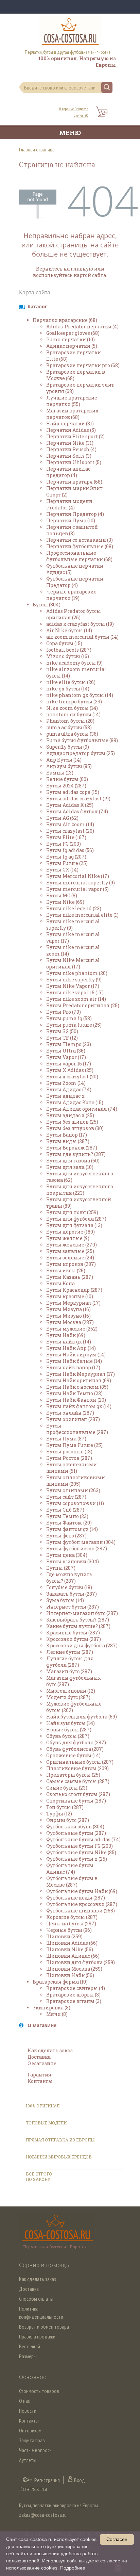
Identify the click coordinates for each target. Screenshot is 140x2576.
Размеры (28, 2356)
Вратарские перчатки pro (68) (83, 365)
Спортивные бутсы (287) (76, 1801)
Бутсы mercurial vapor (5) (77, 889)
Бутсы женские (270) (72, 1245)
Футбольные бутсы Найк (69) (82, 1891)
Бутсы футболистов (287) (77, 1548)
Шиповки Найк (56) (70, 1975)
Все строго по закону (39, 2176)
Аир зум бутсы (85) (69, 766)
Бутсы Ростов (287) (69, 1458)
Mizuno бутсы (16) (68, 656)
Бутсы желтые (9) (68, 1238)
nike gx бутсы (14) (68, 689)
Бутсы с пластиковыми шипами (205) (76, 1481)
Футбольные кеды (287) (76, 1898)
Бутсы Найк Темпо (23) (74, 1393)
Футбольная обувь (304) (75, 1827)
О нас (24, 2401)
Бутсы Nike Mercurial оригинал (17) (73, 963)
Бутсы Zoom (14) (66, 1083)
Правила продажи (37, 2336)
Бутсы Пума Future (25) (74, 1445)
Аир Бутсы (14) (64, 760)
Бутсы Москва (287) (70, 1322)
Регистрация (47, 2480)
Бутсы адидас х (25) (70, 1115)
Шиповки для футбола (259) (81, 1962)
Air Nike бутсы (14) (69, 630)
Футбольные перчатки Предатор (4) (75, 582)
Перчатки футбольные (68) (80, 546)
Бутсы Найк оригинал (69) (79, 1380)
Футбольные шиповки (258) (81, 1911)
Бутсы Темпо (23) (67, 1516)
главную (82, 269)
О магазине (42, 2063)
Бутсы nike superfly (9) (74, 980)
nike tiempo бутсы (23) (74, 702)
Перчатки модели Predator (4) (69, 504)
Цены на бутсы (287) (71, 1923)
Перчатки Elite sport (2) (75, 436)
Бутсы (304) (47, 605)
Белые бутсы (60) (67, 779)
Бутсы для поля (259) (72, 1212)
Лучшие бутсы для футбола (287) (70, 1662)
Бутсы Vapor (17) (66, 1057)
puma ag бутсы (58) (69, 727)
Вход (80, 2480)
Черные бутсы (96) (69, 1930)
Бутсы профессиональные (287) (77, 1429)
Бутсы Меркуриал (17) (73, 1303)
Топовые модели (46, 2123)
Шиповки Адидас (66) (73, 1956)
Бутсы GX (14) (62, 870)
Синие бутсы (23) (67, 1788)
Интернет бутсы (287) (73, 1607)
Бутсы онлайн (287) (70, 1413)
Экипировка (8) (51, 2008)
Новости (28, 2411)
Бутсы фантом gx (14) (72, 1529)
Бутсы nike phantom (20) (77, 973)
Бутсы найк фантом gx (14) (79, 1406)
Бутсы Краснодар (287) (74, 1290)
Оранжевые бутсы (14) (73, 1755)
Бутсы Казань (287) (70, 1277)
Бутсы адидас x (65, 1096)
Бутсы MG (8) (62, 895)
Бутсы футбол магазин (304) (81, 1542)
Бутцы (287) (61, 1568)
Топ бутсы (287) (65, 1807)
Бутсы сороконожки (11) (75, 1503)
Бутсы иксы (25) (66, 1270)
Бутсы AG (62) (62, 818)
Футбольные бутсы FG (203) (80, 1846)
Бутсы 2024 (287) (66, 786)
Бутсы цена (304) (67, 1555)
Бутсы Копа (60, 1283)
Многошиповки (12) (71, 1691)
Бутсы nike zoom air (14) (76, 999)
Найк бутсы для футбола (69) (82, 1717)
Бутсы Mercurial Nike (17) (78, 876)
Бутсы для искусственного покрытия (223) (80, 1190)
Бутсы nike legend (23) (74, 908)
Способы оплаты (36, 2299)
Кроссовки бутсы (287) (74, 1639)
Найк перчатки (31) (70, 423)
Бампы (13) (60, 773)
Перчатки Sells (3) (69, 456)
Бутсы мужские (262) (72, 1329)
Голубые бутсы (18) (69, 1587)
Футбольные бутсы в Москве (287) (72, 1881)
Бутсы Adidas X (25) (70, 805)
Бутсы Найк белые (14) (74, 1361)
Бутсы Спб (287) (65, 1510)
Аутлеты (28, 2460)
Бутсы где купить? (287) (76, 1154)
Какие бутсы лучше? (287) (78, 1626)
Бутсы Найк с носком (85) (77, 1387)
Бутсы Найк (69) (66, 1335)
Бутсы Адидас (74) (69, 1089)
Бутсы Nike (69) (65, 902)
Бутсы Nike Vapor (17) (73, 986)
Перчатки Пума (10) (71, 520)
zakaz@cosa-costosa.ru (43, 2515)
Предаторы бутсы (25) (73, 1775)
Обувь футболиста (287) (75, 1749)
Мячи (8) (57, 2014)
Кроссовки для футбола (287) (82, 1645)
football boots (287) (69, 650)
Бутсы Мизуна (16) (68, 1309)
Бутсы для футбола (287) (76, 1219)
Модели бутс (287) (68, 1697)
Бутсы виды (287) (68, 1141)
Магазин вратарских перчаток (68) (72, 414)
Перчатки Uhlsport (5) (74, 462)
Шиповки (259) (64, 1936)
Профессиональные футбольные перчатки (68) (79, 556)
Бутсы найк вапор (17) (73, 1367)
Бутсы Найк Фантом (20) (76, 1400)
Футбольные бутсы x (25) (77, 1859)
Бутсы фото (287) (66, 1536)
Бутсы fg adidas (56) (70, 850)
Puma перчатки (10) (71, 339)
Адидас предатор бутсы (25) (81, 753)
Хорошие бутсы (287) (72, 1917)
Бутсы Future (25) (67, 863)
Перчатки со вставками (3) (80, 540)
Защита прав (32, 2440)
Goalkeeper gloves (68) (73, 333)
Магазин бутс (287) (69, 1671)
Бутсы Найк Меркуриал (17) (81, 1374)
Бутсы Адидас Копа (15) (75, 1102)
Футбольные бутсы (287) (76, 1833)
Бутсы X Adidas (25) (70, 1070)
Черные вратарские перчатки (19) (71, 595)
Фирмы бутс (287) (68, 1820)
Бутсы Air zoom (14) (70, 824)
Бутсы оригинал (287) (73, 1419)
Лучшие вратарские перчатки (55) (72, 401)
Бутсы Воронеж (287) (72, 1148)
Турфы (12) (59, 1814)
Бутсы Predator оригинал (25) (83, 1005)
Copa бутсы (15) (64, 643)
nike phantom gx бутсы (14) (80, 695)
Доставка (39, 2057)
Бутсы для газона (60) (73, 1161)
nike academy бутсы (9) (74, 663)
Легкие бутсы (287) (70, 1652)
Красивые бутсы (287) (73, 1633)
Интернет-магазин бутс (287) (82, 1613)
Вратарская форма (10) (60, 1982)
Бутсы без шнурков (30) (75, 1128)
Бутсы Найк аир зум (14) (76, 1355)
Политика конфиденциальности (41, 2313)
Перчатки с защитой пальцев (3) (72, 530)
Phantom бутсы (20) (70, 721)
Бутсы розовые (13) (69, 1452)
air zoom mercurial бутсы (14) (82, 637)
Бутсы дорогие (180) (71, 1232)
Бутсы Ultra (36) (66, 1051)
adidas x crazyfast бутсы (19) (80, 624)
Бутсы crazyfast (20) (70, 831)
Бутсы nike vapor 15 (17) (75, 992)
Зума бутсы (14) (65, 1600)
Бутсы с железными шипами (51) (72, 1468)
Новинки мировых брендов (59, 2157)
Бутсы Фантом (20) (69, 1523)
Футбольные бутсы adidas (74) (83, 1839)
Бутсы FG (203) (64, 844)
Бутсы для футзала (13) (74, 1225)
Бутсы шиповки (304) (73, 1561)
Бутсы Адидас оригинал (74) (82, 1109)
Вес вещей (30, 2346)
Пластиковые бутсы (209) (77, 1768)
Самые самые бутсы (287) (78, 1781)
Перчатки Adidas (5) (71, 430)
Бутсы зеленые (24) (70, 1258)
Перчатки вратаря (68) (74, 482)
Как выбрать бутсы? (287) (78, 1620)
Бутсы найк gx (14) (69, 1342)
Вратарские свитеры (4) (76, 1988)
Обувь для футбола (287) (76, 1742)
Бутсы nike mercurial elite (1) (82, 915)
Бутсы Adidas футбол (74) (77, 811)
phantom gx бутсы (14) (73, 714)
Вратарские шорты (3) (73, 1995)
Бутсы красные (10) (70, 1296)
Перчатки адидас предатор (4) (68, 472)
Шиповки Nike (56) (70, 1949)
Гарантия (39, 2075)
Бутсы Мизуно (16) (68, 1316)
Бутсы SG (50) (62, 1031)
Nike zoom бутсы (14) (72, 708)
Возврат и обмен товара (44, 2327)
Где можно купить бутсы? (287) (69, 1578)
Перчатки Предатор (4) (75, 514)
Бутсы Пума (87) (66, 1439)
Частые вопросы (36, 2450)
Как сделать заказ (50, 2050)
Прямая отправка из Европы (60, 2140)
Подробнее (73, 2568)
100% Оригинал (43, 2106)
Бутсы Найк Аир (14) (71, 1348)
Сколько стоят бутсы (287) (78, 1794)
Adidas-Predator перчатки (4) (82, 327)
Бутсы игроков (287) (71, 1264)
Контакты (40, 2081)
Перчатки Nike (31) (70, 443)
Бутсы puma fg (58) (69, 1018)
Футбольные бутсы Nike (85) (81, 1852)
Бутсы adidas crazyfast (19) (78, 798)
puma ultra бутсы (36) (72, 734)
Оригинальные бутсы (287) (80, 1762)
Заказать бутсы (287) (72, 1594)
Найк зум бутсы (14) (71, 1723)
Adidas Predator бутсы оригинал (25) (74, 614)
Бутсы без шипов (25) (72, 1122)
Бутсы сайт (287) (66, 1497)
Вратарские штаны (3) (74, 2001)
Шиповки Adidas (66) (72, 1943)
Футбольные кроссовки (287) (82, 1904)
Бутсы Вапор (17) (67, 1135)
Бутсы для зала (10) (70, 1167)
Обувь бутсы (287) (68, 1736)
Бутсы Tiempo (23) (69, 1044)
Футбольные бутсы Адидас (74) (70, 1869)
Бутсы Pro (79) (64, 1012)
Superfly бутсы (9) (68, 747)
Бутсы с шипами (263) (73, 1490)
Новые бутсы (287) (69, 1730)
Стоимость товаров (39, 2391)
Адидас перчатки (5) (72, 346)
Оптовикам (30, 2430)
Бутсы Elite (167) (66, 837)
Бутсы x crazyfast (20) (72, 1077)
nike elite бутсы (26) (71, 682)
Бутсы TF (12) (62, 1038)
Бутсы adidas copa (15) (73, 792)
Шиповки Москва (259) (74, 1969)
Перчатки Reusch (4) (71, 449)
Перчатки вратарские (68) (65, 320)
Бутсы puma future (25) (74, 1025)
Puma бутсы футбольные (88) (82, 740)
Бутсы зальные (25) (70, 1251)
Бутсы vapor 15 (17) (69, 1064)
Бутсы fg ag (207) (66, 857)
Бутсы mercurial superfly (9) (81, 883)
